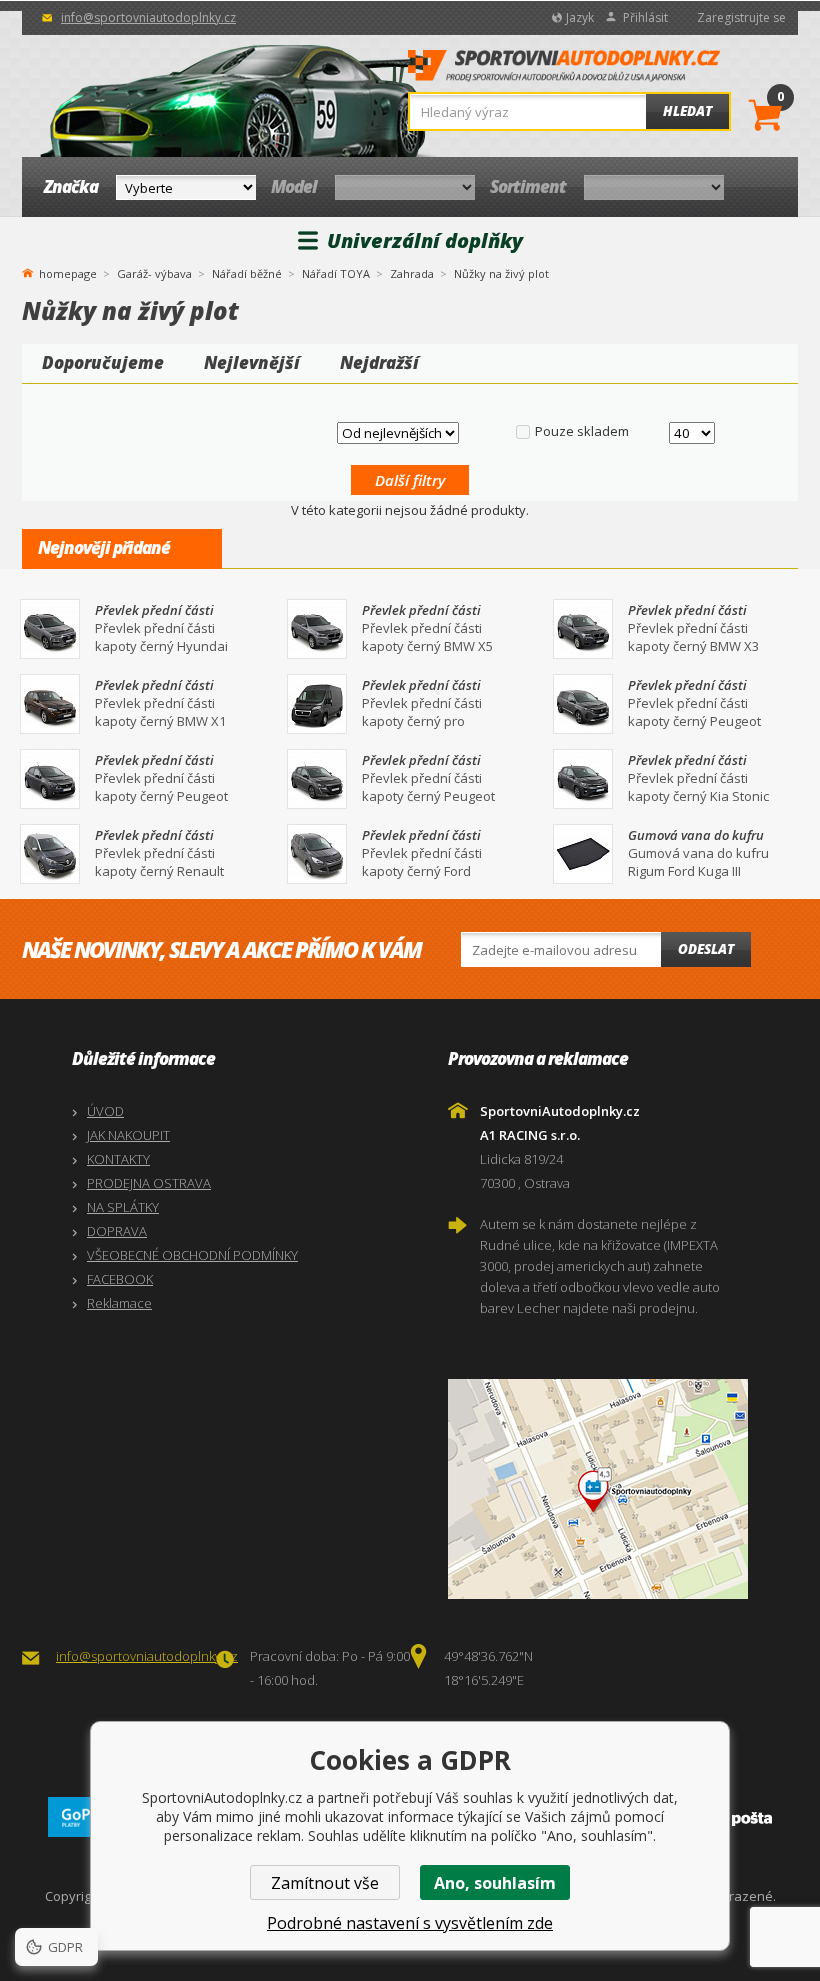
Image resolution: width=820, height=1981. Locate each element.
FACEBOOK (120, 1279)
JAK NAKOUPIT (128, 1135)
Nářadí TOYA (336, 273)
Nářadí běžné (247, 273)
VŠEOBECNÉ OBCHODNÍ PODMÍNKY (192, 1255)
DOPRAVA (117, 1231)
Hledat (687, 111)
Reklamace (119, 1303)
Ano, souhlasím (495, 1883)
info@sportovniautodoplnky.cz (148, 17)
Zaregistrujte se (741, 17)
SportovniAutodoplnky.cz (564, 71)
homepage (68, 272)
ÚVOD (105, 1111)
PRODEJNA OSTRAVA (149, 1183)
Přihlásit (645, 17)
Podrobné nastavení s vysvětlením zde (410, 1923)
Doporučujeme (103, 362)
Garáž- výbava (154, 273)
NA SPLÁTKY (123, 1207)
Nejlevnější (252, 362)
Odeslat (706, 949)
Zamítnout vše (325, 1883)
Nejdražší (379, 362)
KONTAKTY (118, 1159)
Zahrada (412, 273)
